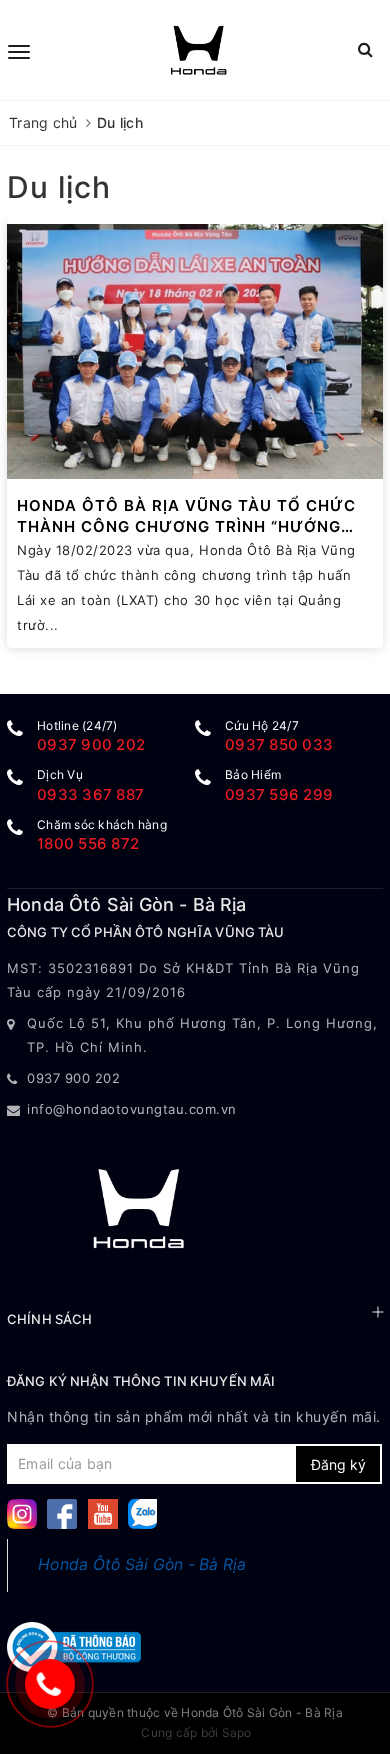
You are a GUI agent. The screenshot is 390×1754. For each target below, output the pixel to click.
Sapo (237, 1732)
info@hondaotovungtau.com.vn (132, 1109)
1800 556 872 (88, 843)
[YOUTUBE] (103, 1512)
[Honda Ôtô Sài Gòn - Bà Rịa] (199, 50)
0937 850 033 (279, 744)
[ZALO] (143, 1512)
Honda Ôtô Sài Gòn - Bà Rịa (142, 1564)
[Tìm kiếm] (365, 49)
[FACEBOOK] (62, 1512)
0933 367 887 (90, 794)
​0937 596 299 (279, 794)
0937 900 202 (91, 744)
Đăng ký (338, 1464)
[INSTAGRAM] (22, 1512)
